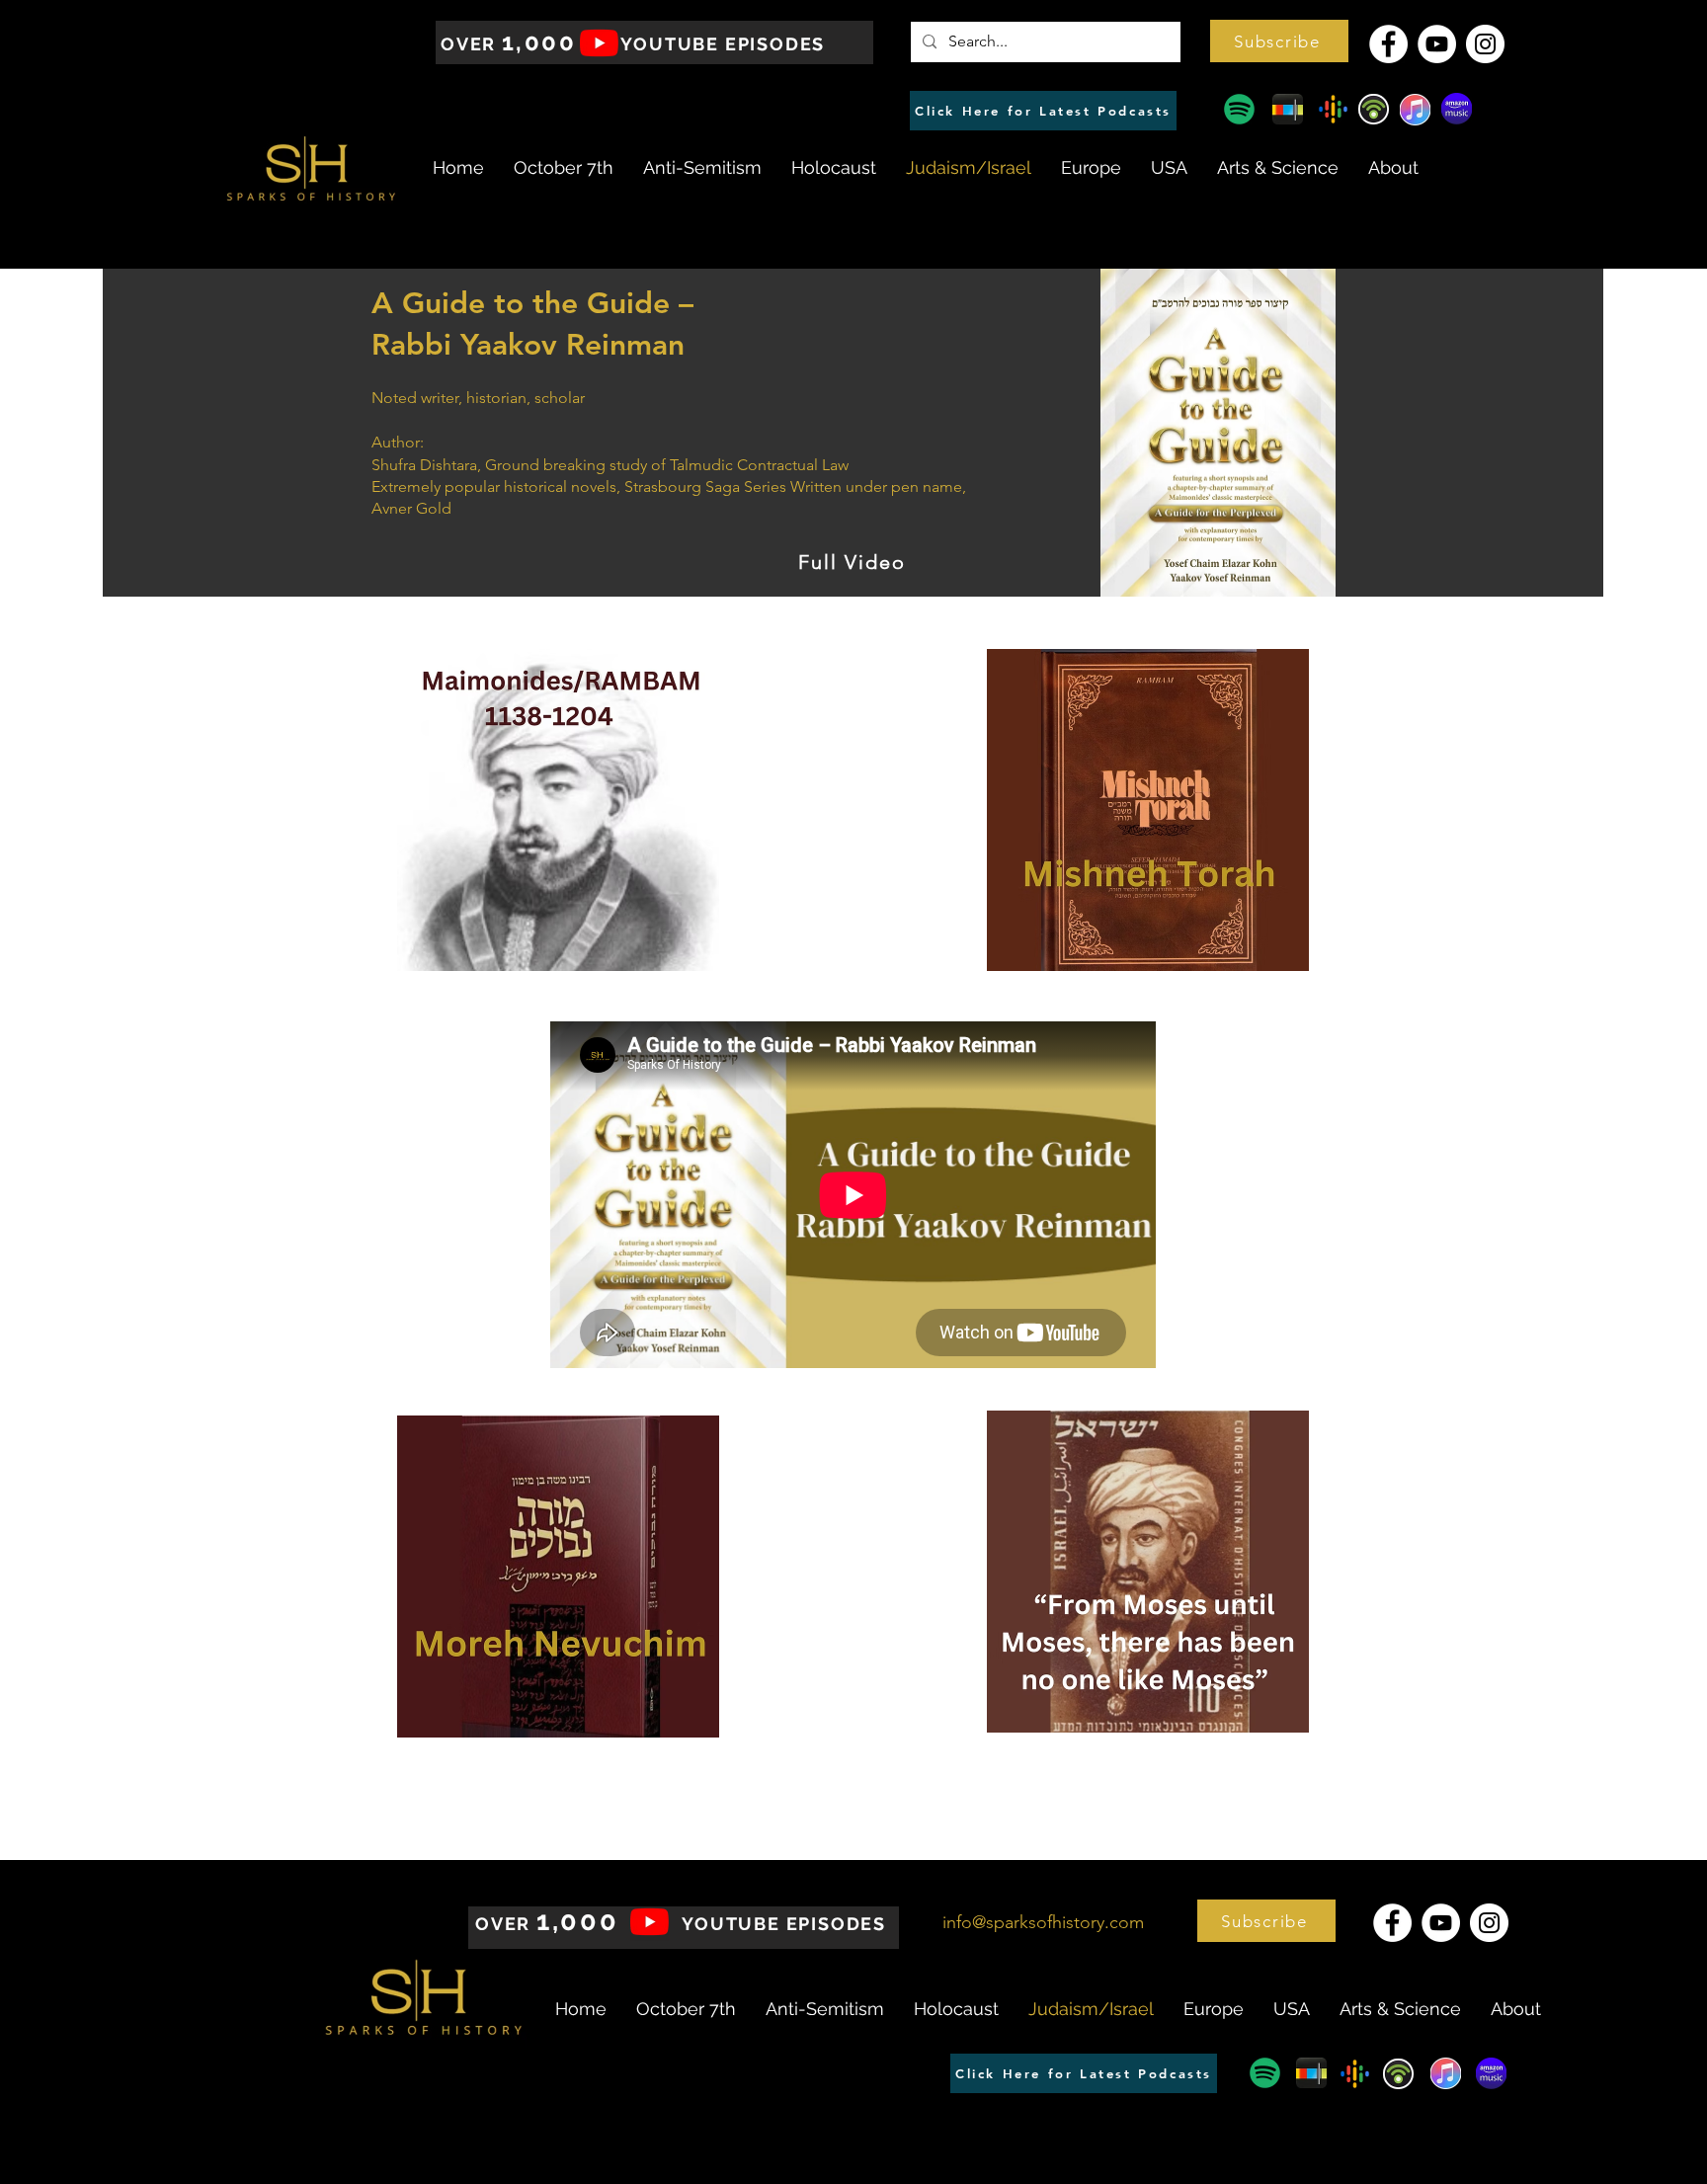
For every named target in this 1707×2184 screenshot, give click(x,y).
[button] (1279, 41)
